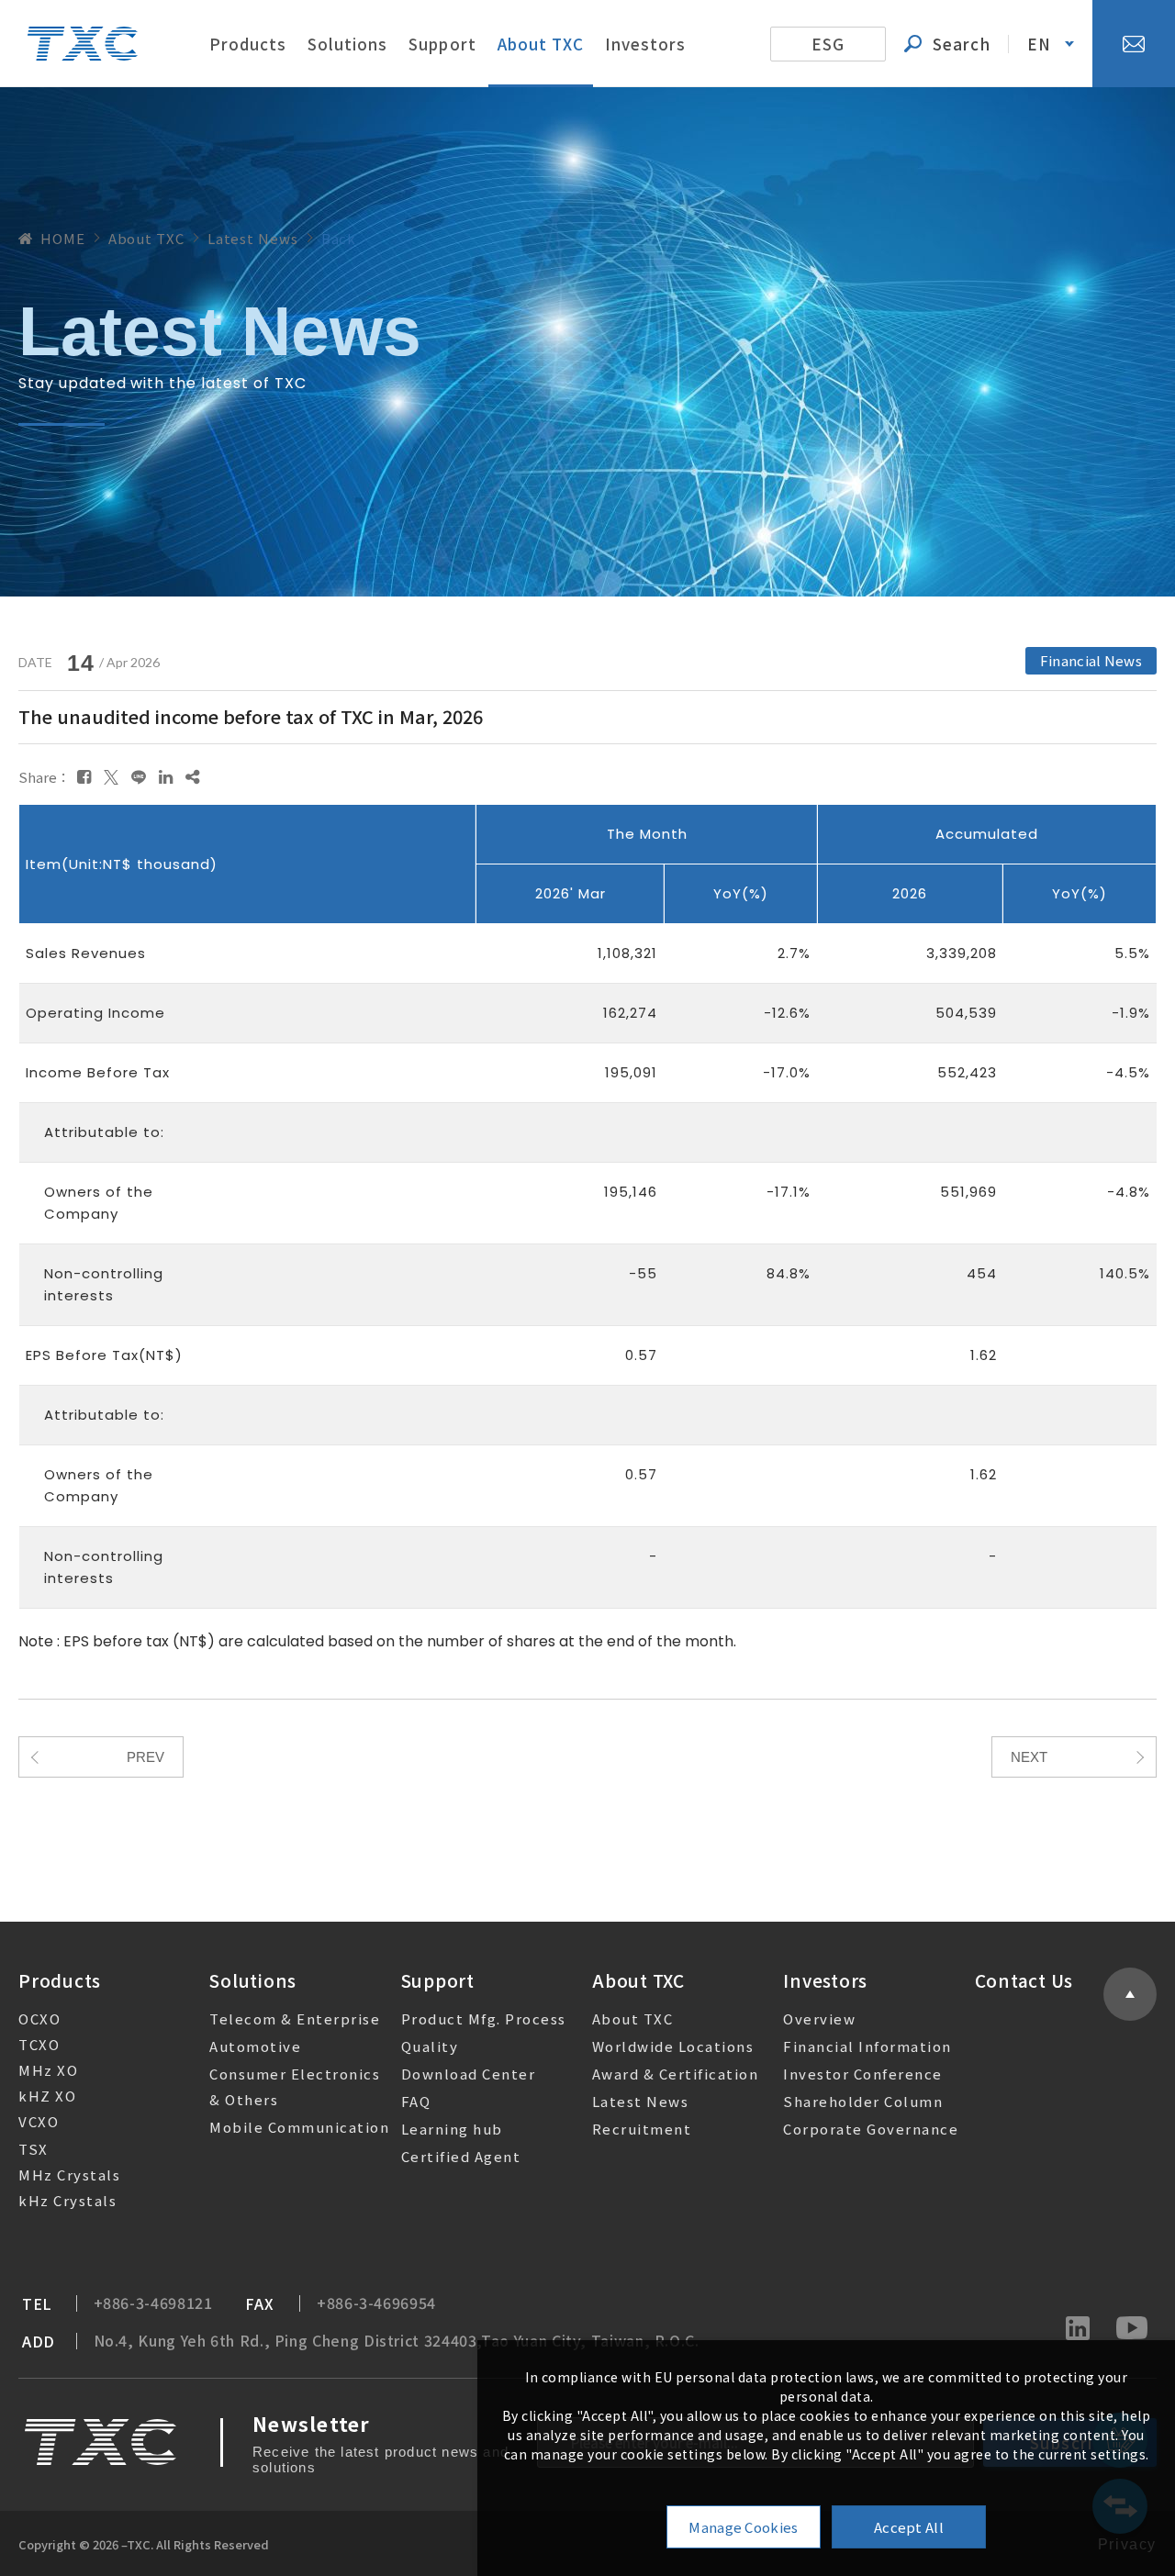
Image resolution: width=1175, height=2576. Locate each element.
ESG (828, 44)
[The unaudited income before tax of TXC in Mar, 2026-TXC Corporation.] (84, 776)
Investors (645, 44)
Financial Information (867, 2046)
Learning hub (452, 2129)
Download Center (469, 2074)
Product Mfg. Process (484, 2018)
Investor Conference (863, 2074)
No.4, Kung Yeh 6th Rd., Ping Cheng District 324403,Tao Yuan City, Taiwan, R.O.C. (397, 2341)
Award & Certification (676, 2074)
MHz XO (48, 2070)
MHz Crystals (69, 2175)
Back (339, 238)
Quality (430, 2046)
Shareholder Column (863, 2101)
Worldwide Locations (673, 2046)
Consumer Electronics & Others (295, 2086)
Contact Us (1024, 1980)
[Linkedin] (1078, 2330)
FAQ (416, 2101)
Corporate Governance (871, 2129)
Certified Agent (461, 2156)
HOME (63, 238)
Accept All (909, 2527)
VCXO (39, 2121)
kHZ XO (47, 2096)
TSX (34, 2149)
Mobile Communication (299, 2127)
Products (248, 44)
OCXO (39, 2018)
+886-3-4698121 (153, 2303)
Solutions (347, 44)
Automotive (255, 2046)
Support (442, 44)
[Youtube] (1132, 2330)
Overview (819, 2018)
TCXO (39, 2044)
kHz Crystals (67, 2200)
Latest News (641, 2101)
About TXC (541, 44)
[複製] (192, 776)
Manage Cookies (743, 2527)
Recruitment (642, 2129)
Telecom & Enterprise (295, 2018)
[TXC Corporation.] (83, 43)
